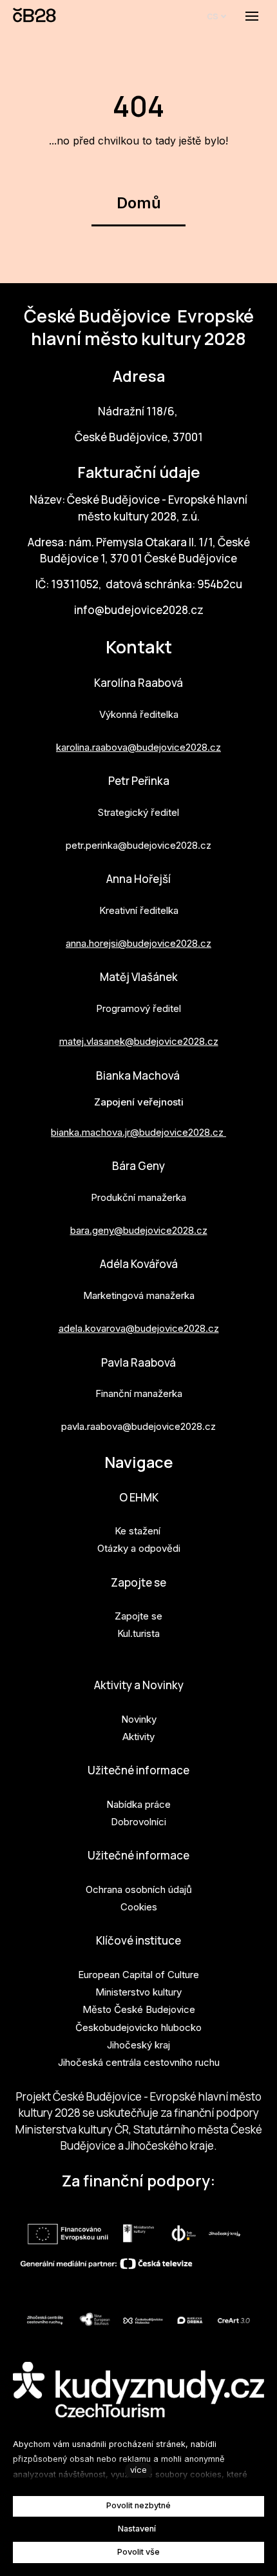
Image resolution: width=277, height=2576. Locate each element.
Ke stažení (138, 1531)
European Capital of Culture (138, 1975)
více (138, 2470)
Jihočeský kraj (138, 2045)
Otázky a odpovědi (139, 1548)
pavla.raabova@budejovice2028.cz (138, 1426)
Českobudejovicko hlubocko (138, 2027)
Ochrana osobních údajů (139, 1889)
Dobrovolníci (138, 1822)
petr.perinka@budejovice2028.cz (138, 845)
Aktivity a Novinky (139, 1685)
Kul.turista (138, 1633)
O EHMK (139, 1497)
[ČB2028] (35, 16)
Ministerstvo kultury (138, 1992)
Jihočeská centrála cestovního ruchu (139, 2062)
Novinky (139, 1719)
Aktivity (138, 1737)
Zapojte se (138, 1582)
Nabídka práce (138, 1804)
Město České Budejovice (139, 2009)
